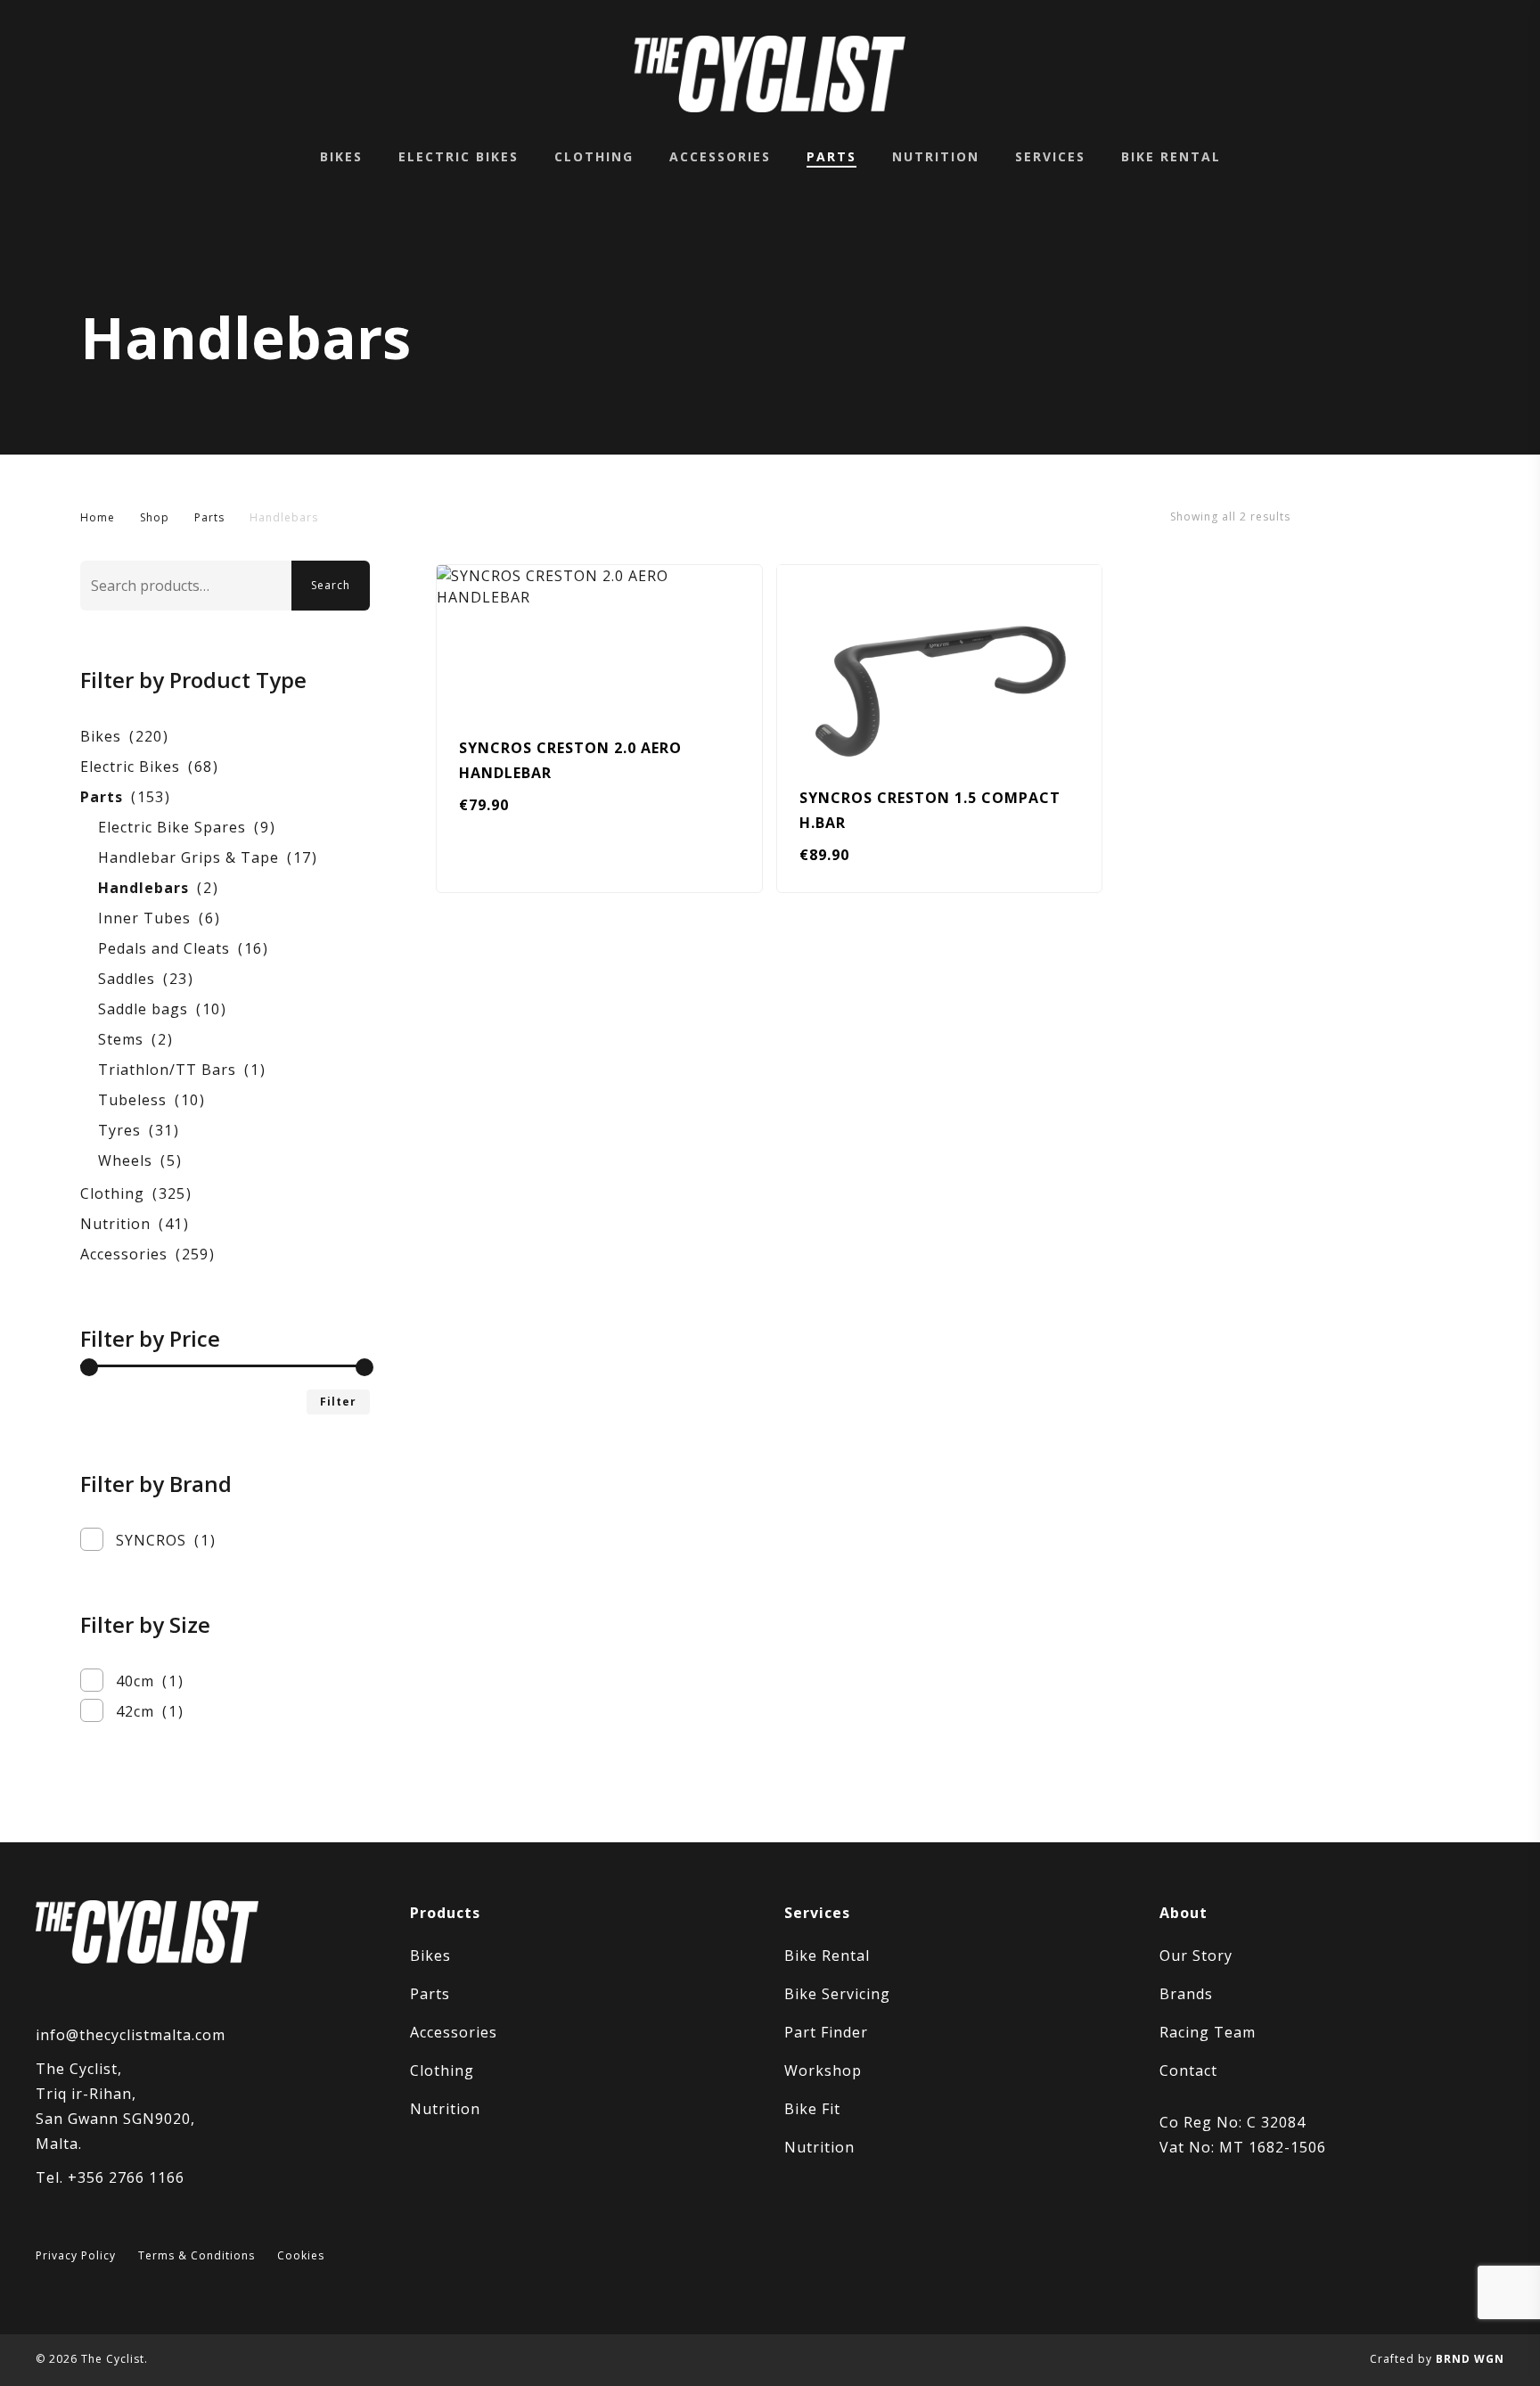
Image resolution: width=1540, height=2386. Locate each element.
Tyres (119, 1130)
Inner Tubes (144, 918)
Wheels (125, 1160)
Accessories (124, 1254)
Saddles (127, 979)
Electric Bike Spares (172, 827)
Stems (121, 1039)
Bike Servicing (837, 1994)
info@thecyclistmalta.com (131, 2035)
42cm (135, 1711)
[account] (1449, 74)
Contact (1188, 2070)
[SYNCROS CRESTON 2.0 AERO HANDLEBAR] (599, 638)
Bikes (101, 736)
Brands (1186, 1994)
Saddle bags (143, 1009)
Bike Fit (812, 2109)
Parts (209, 517)
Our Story (1196, 1956)
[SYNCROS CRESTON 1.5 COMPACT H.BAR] (939, 663)
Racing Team (1208, 2032)
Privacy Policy (76, 2256)
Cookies (301, 2256)
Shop (155, 517)
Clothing (112, 1193)
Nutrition (115, 1224)
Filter (338, 1402)
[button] (510, 869)
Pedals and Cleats (164, 948)
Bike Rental (827, 1956)
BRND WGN (1470, 2359)
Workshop (823, 2070)
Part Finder (826, 2032)
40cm (135, 1681)
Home (98, 517)
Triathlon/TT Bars (167, 1070)
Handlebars (143, 888)
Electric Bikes (130, 767)
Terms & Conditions (197, 2256)
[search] (1403, 74)
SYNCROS (151, 1540)
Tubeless (132, 1100)
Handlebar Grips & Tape (188, 857)
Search (331, 585)
